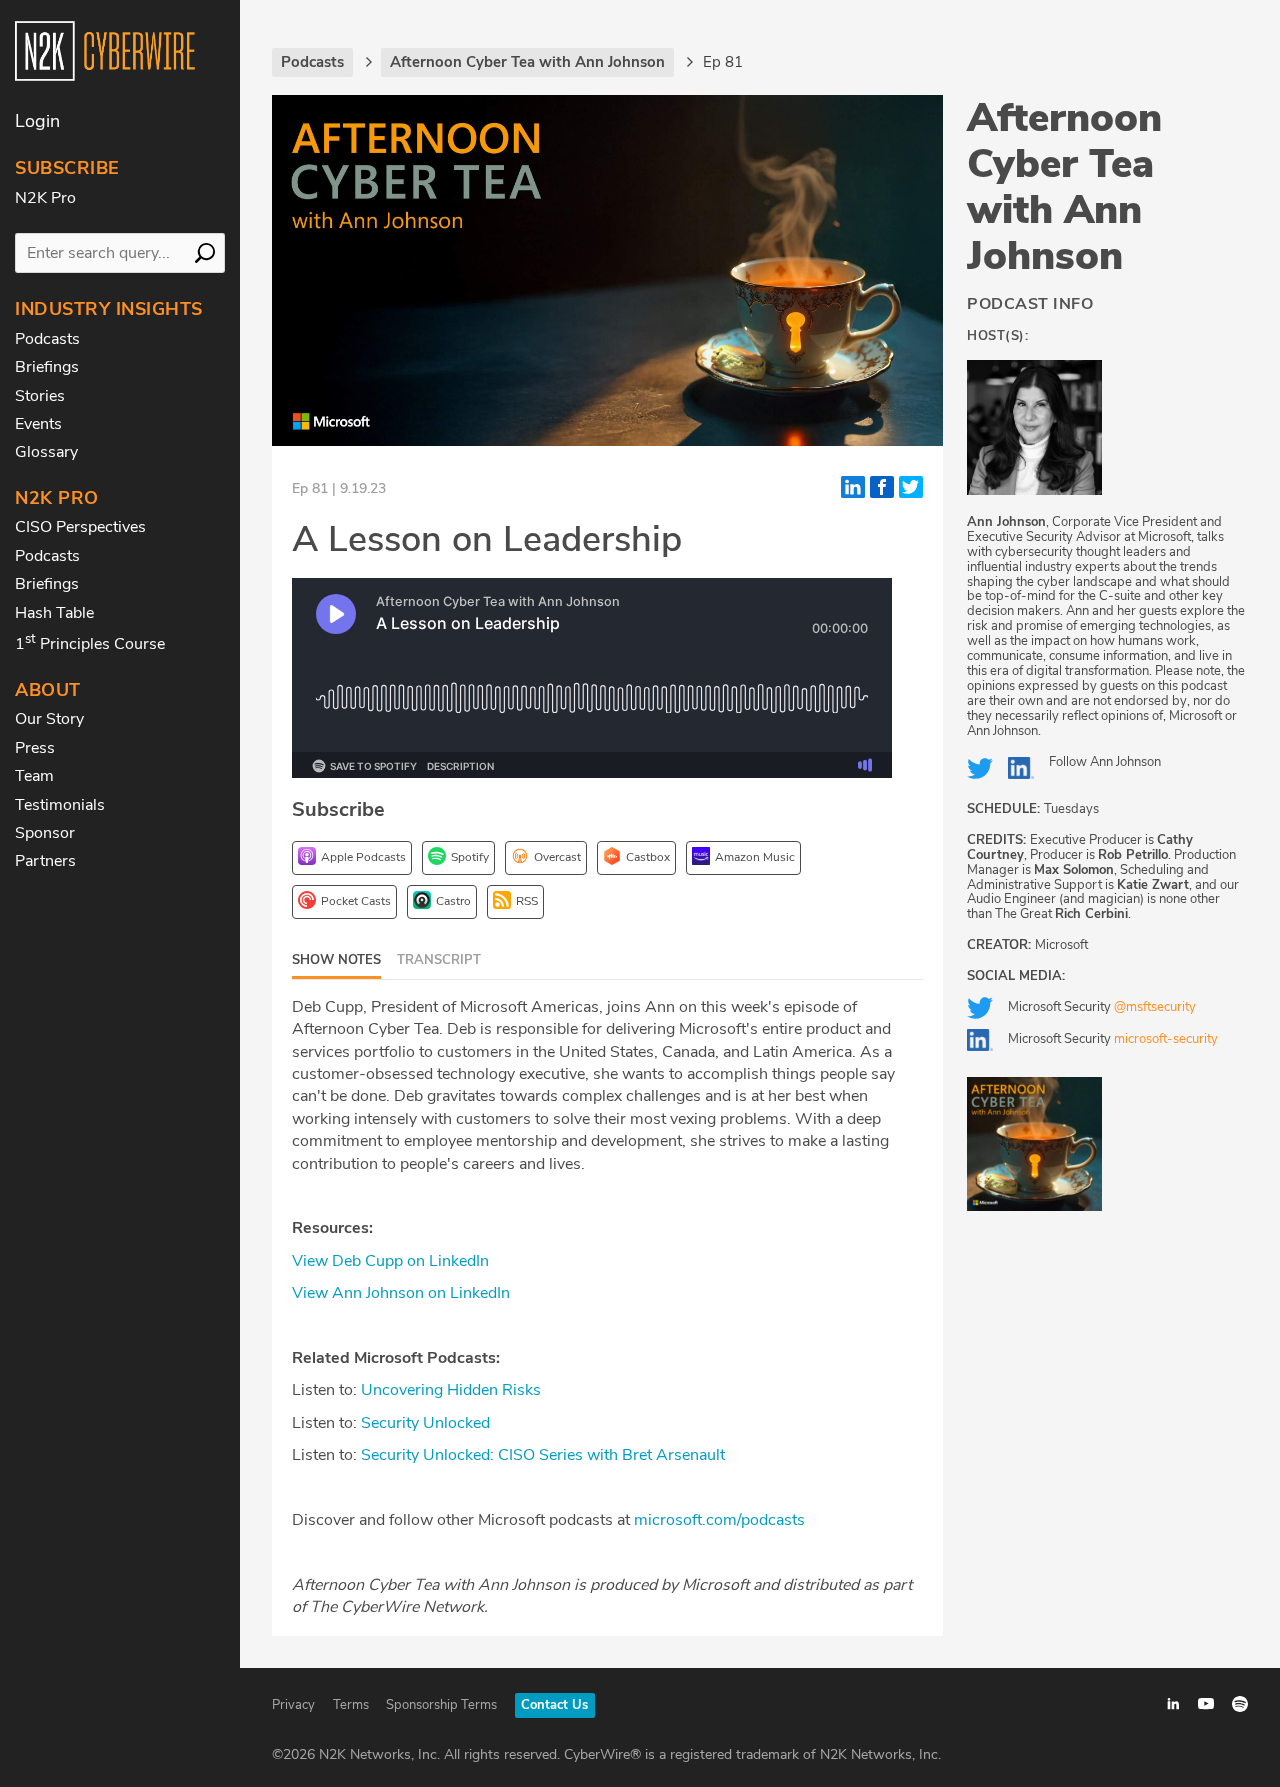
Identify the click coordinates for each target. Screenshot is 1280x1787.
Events (38, 424)
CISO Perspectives (80, 527)
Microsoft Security (1102, 1007)
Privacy (293, 1705)
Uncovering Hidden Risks (449, 1390)
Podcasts (47, 339)
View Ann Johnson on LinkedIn (401, 1293)
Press (35, 748)
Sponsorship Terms (441, 1705)
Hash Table (54, 613)
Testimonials (60, 805)
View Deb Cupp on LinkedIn (390, 1261)
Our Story (49, 719)
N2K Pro (45, 198)
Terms (351, 1705)
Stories (40, 396)
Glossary (46, 452)
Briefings (47, 367)
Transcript (439, 960)
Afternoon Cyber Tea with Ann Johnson (1064, 187)
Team (34, 776)
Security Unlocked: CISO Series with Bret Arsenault (541, 1455)
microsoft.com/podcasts (717, 1520)
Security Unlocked (423, 1423)
